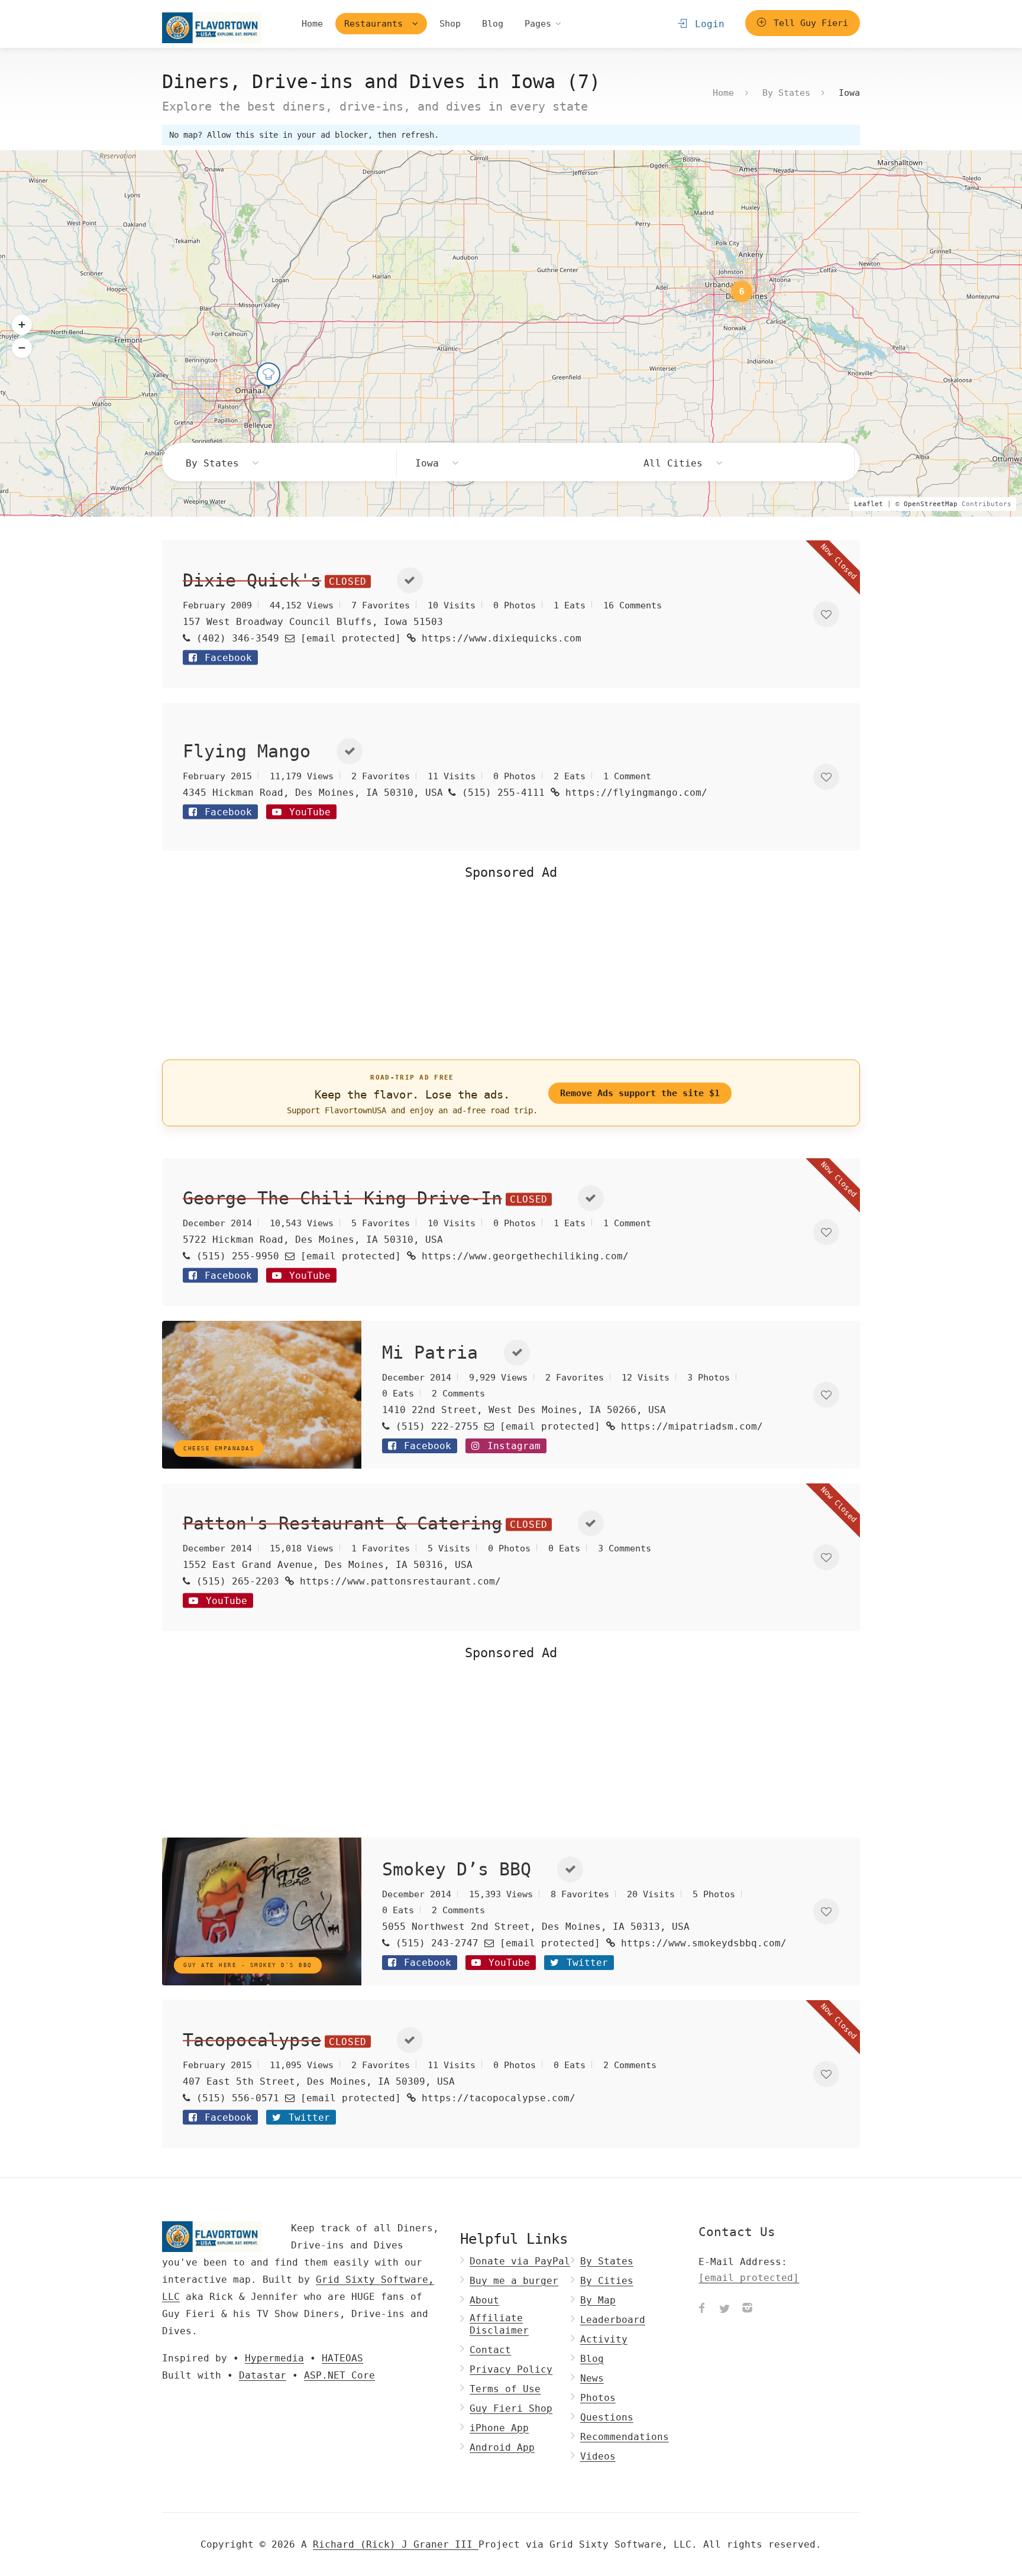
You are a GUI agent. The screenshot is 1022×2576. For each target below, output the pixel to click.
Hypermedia (274, 2358)
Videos (598, 2456)
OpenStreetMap (931, 504)
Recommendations (625, 2437)
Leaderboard (613, 2320)
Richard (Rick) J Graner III (396, 2544)
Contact (490, 2350)
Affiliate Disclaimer (499, 2324)
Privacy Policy (511, 2369)
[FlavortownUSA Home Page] (212, 27)
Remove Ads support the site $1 (640, 1093)
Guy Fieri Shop (511, 2408)
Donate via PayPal (520, 2261)
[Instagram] (747, 2309)
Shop (450, 24)
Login (707, 24)
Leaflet (869, 504)
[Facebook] (702, 2309)
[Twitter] (725, 2309)
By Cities (607, 2281)
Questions (607, 2417)
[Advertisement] (511, 968)
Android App (502, 2447)
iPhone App (499, 2428)
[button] (22, 325)
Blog (493, 24)
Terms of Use (505, 2389)
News (592, 2378)
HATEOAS (342, 2358)
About (484, 2300)
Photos (598, 2398)
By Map (598, 2300)
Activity (604, 2339)
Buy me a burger (514, 2281)
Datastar (263, 2375)
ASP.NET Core (339, 2375)
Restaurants (376, 24)
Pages (538, 24)
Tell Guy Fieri (808, 23)
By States (786, 92)
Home (312, 24)
